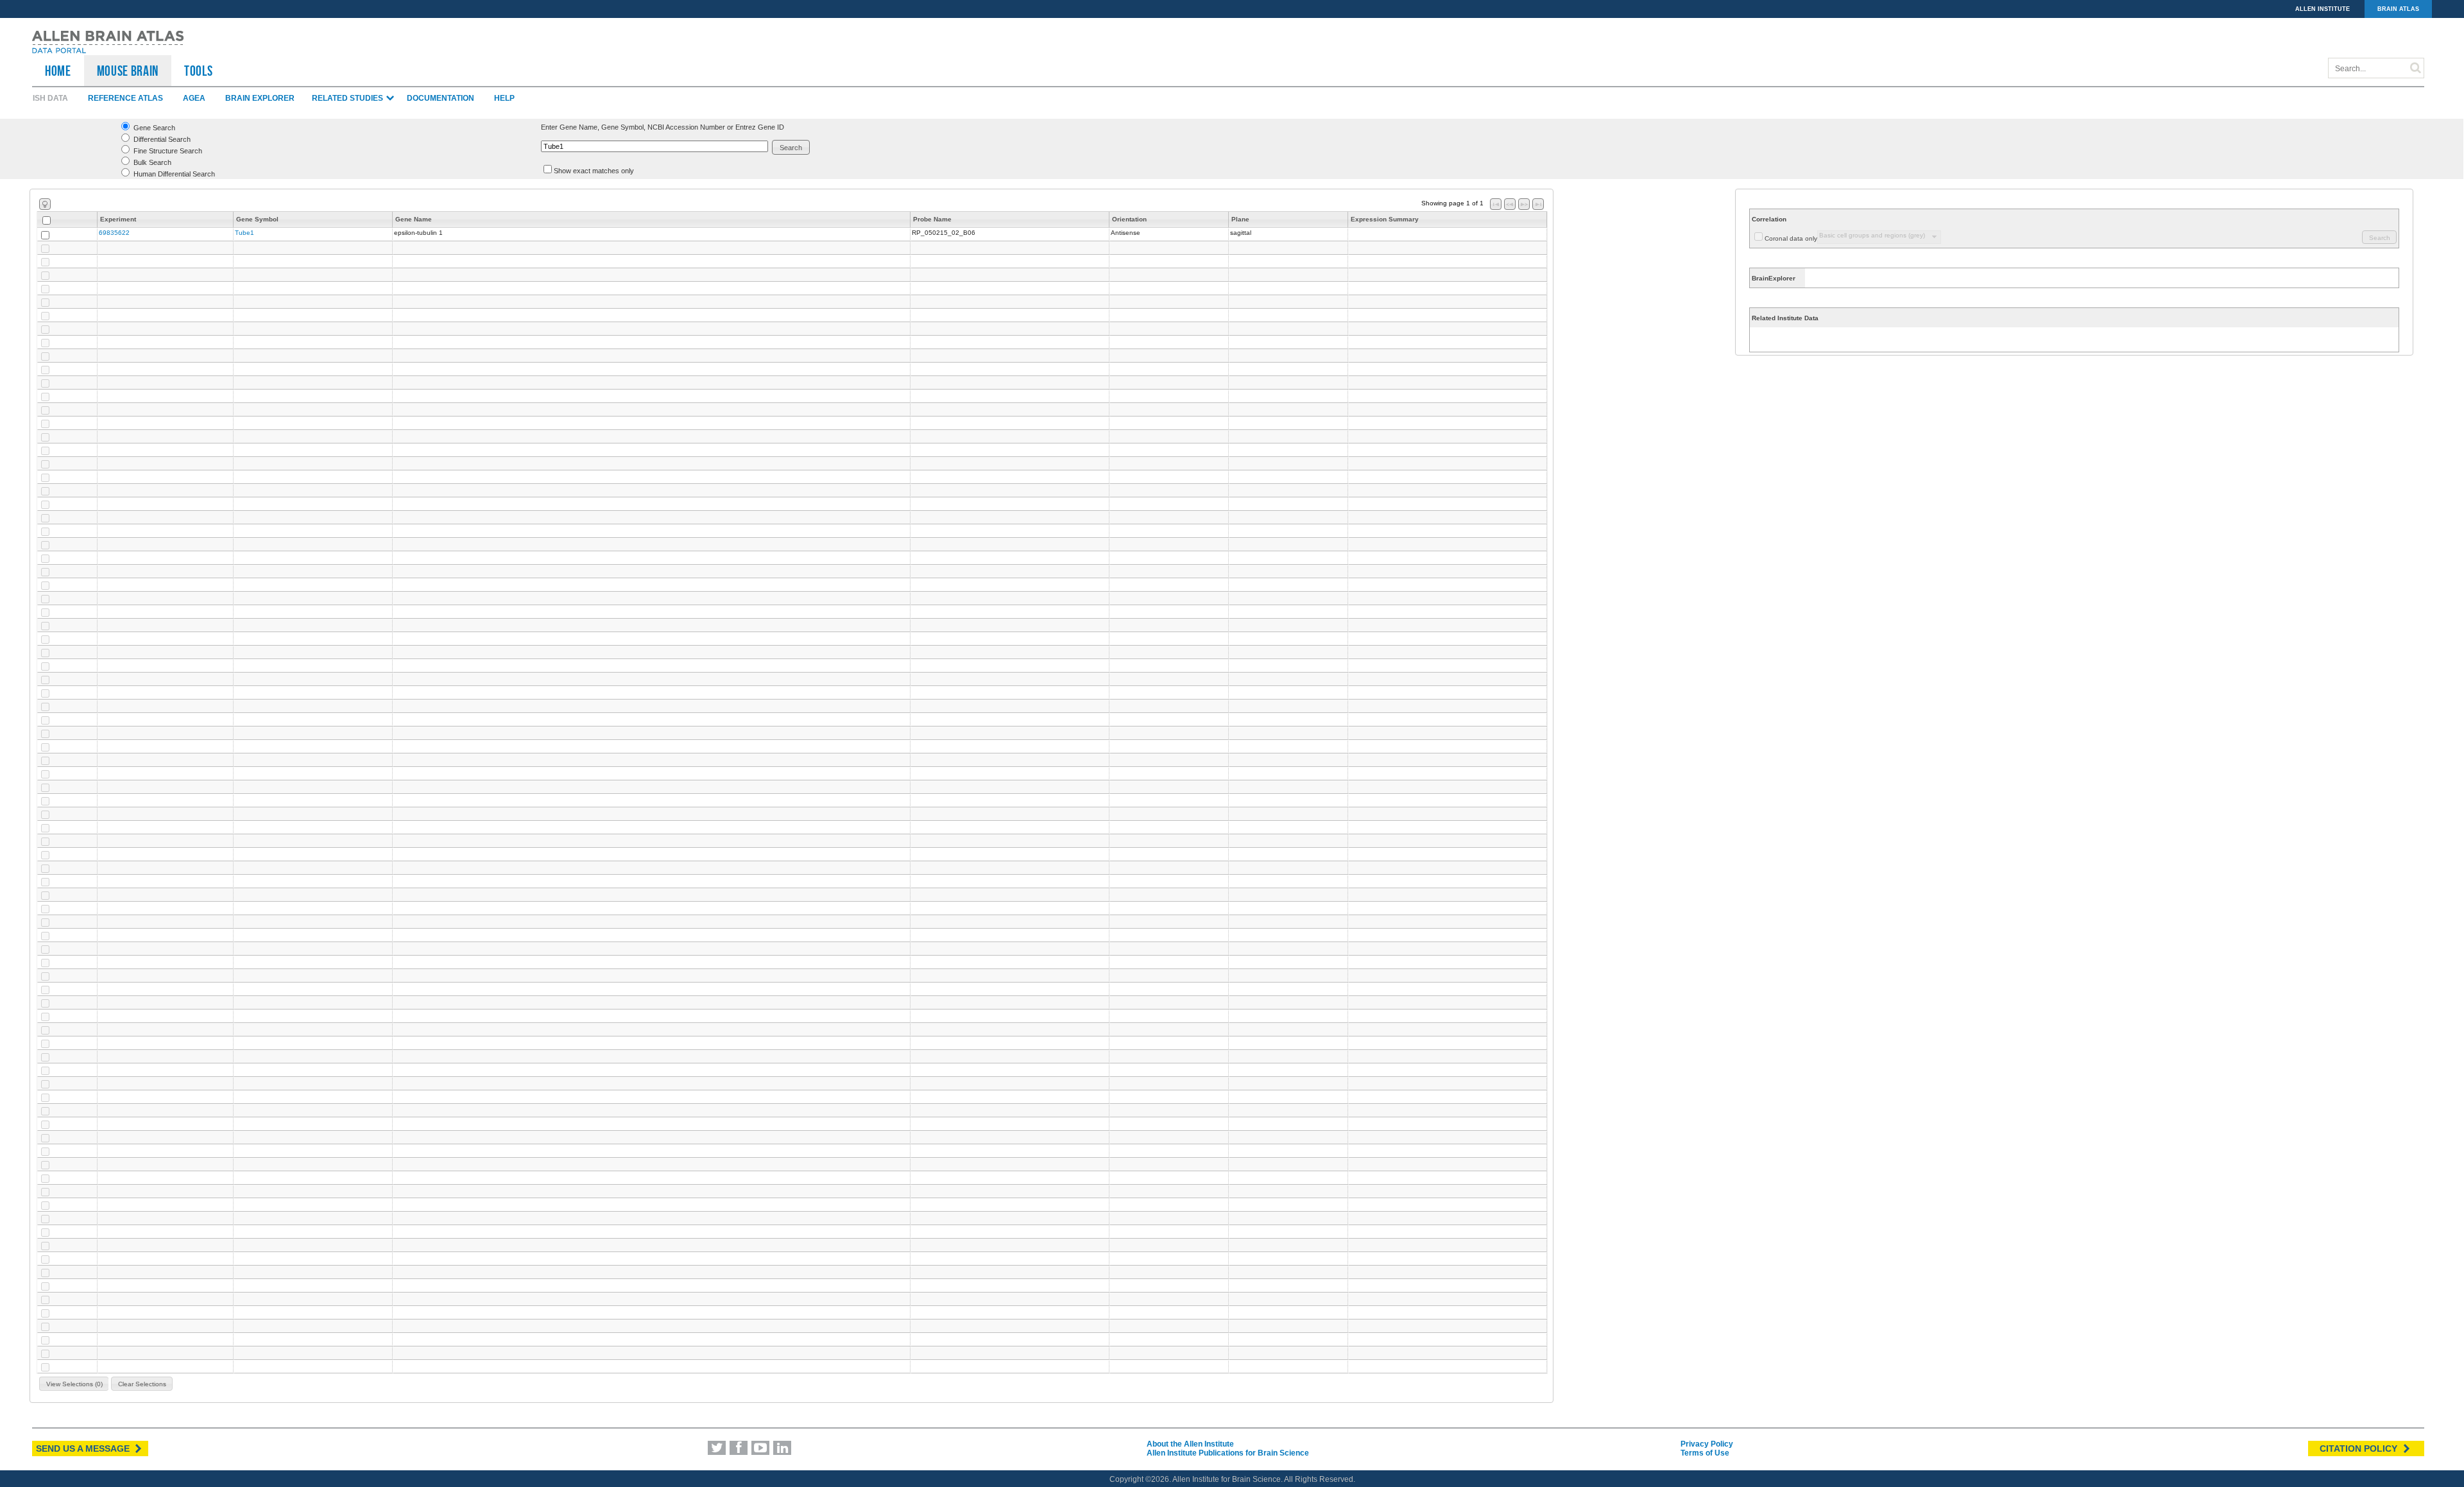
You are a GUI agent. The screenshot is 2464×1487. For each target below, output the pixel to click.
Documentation (441, 98)
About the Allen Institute (1190, 1444)
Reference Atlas (125, 98)
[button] (791, 147)
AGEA (194, 98)
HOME (58, 71)
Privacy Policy (1707, 1444)
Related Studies (348, 98)
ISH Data (50, 98)
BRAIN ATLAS (2398, 9)
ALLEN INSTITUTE (2323, 9)
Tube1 (244, 233)
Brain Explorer (260, 98)
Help (504, 98)
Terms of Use (1705, 1453)
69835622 (114, 233)
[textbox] (654, 146)
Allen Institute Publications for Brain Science (1228, 1453)
